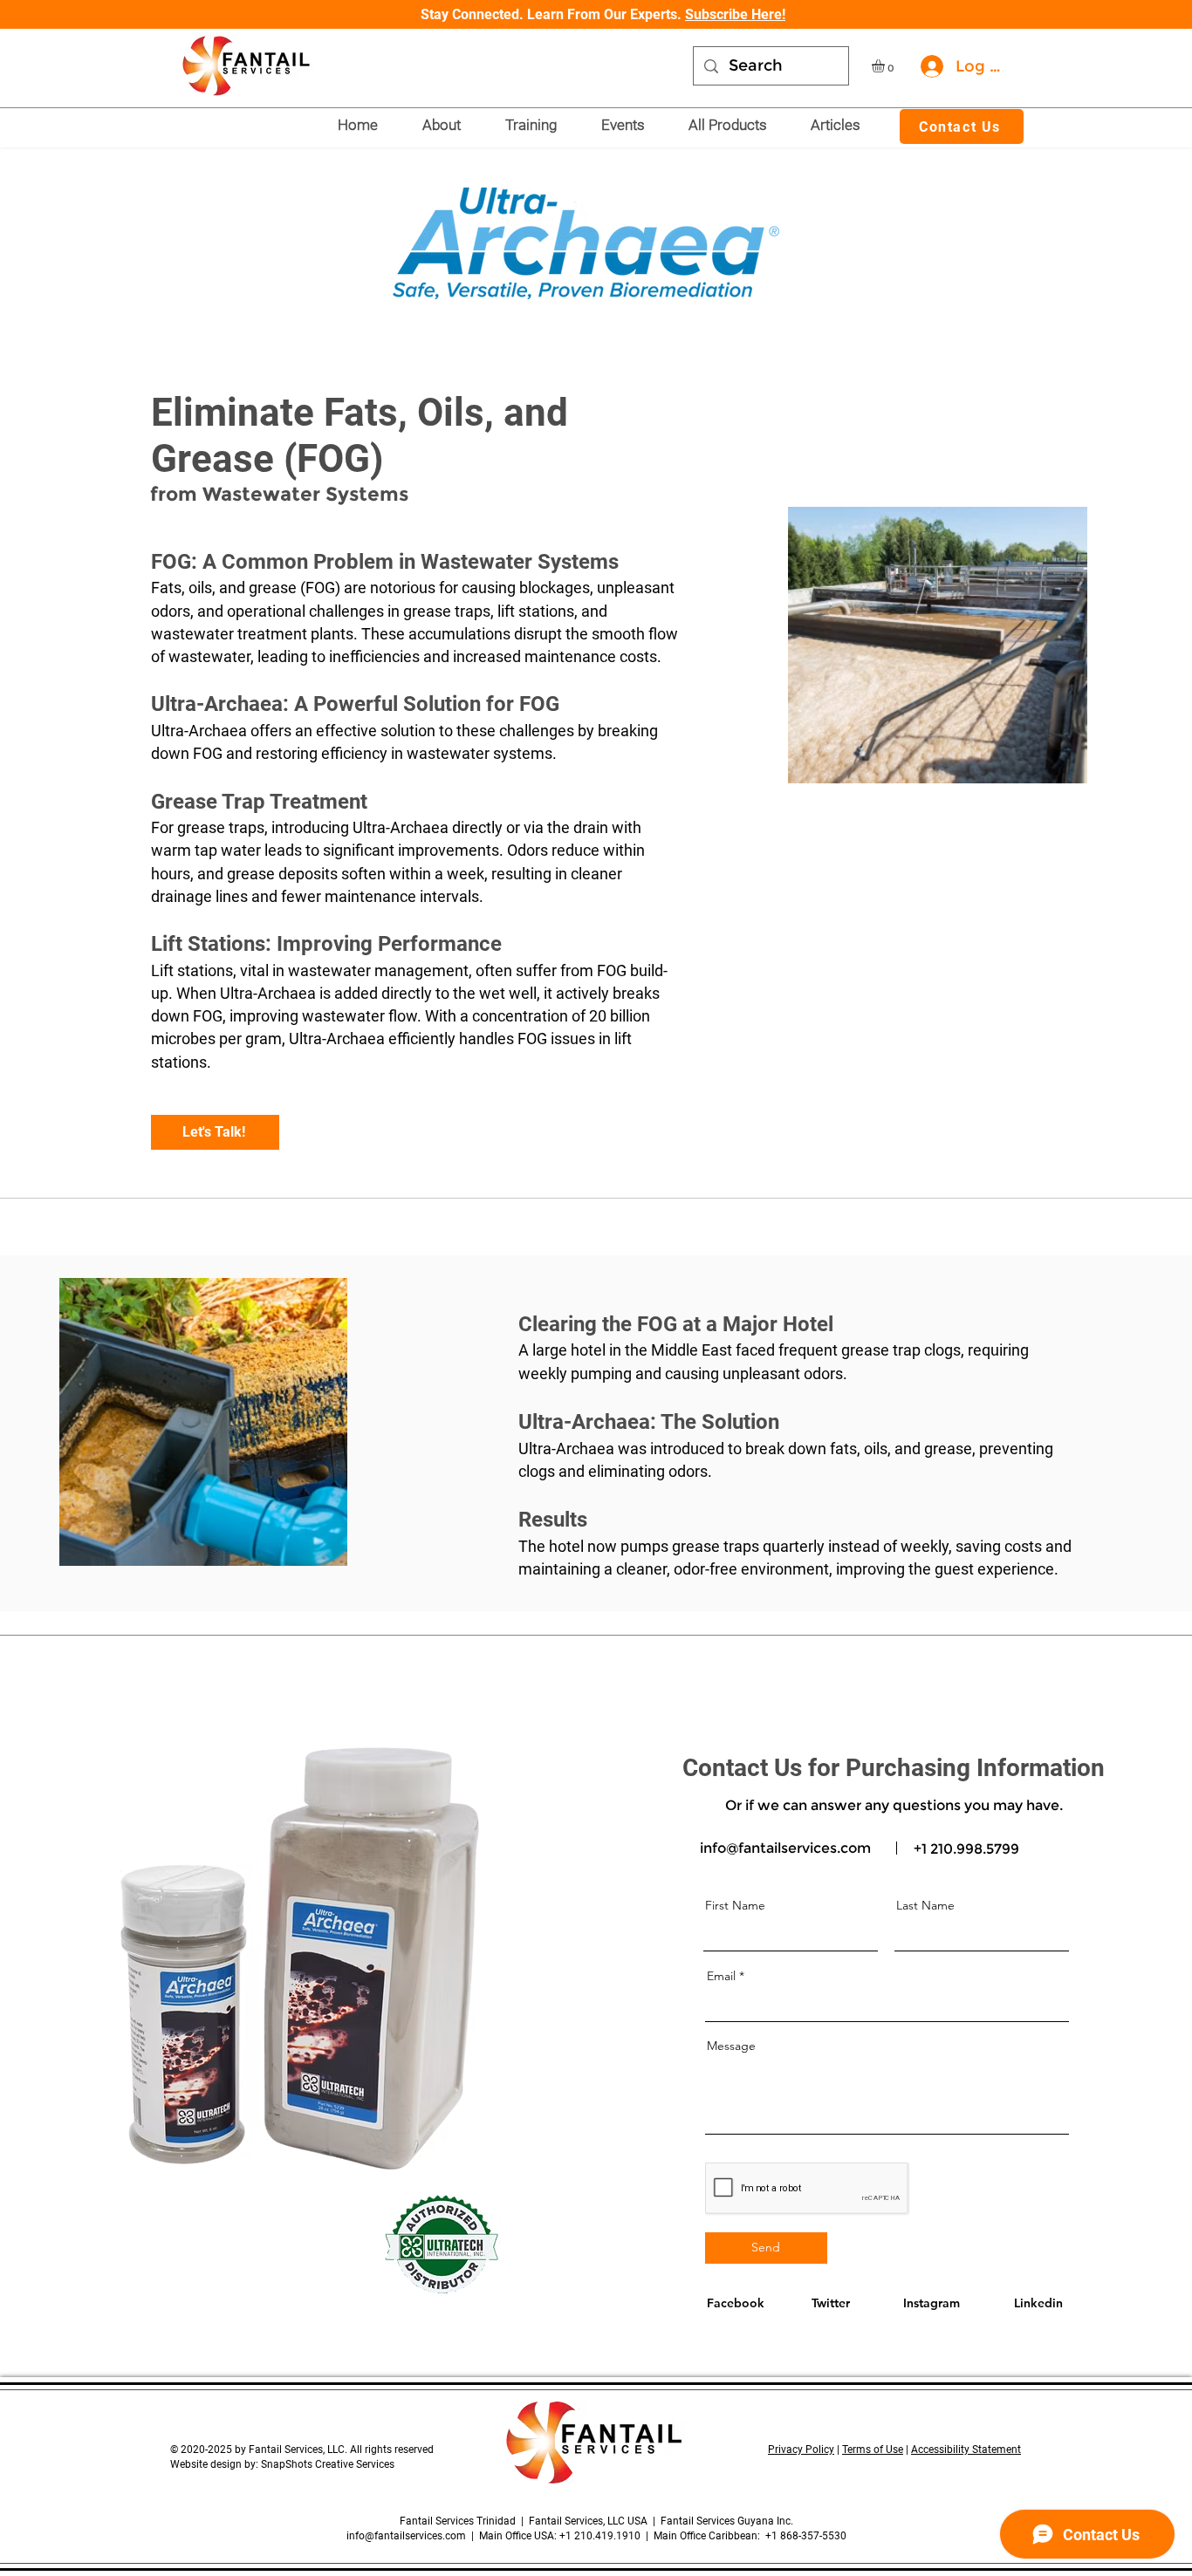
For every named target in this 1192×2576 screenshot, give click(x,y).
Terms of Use (873, 2450)
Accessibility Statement (966, 2450)
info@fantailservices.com (785, 1848)
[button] (886, 66)
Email (721, 1976)
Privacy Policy (801, 2450)
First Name (735, 1905)
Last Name (925, 1905)
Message (731, 2046)
